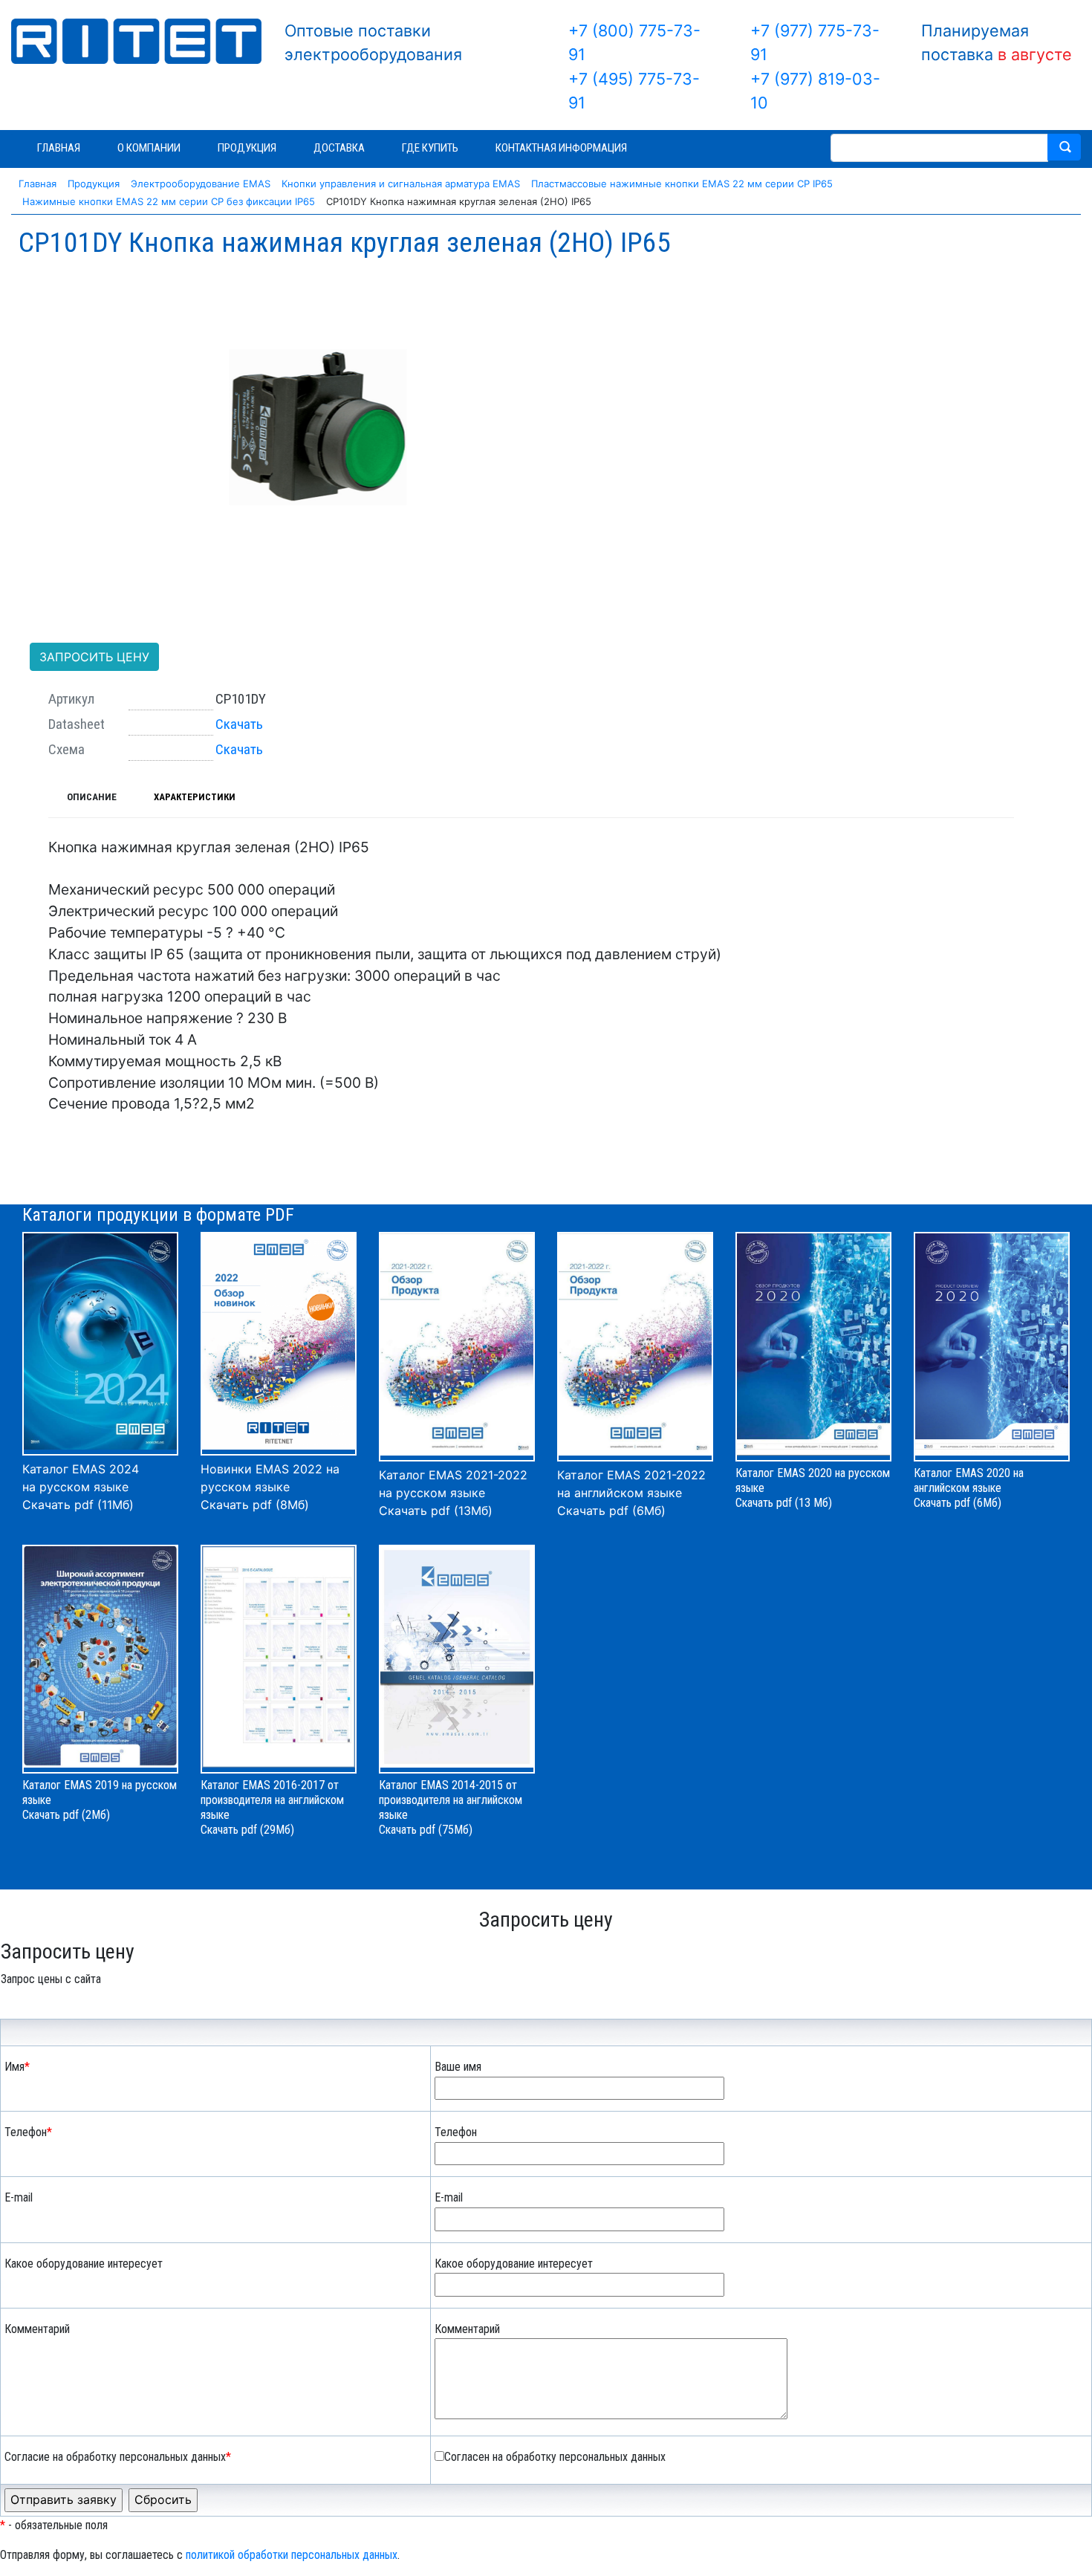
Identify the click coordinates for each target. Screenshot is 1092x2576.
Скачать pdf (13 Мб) (784, 1503)
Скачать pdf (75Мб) (426, 1830)
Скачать (239, 724)
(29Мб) (277, 1830)
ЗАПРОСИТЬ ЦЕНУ (94, 657)
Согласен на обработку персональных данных (555, 2457)
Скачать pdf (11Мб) (78, 1505)
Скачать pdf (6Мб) (611, 1511)
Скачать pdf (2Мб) (66, 1815)
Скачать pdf (229, 1830)
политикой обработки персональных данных (292, 2555)
